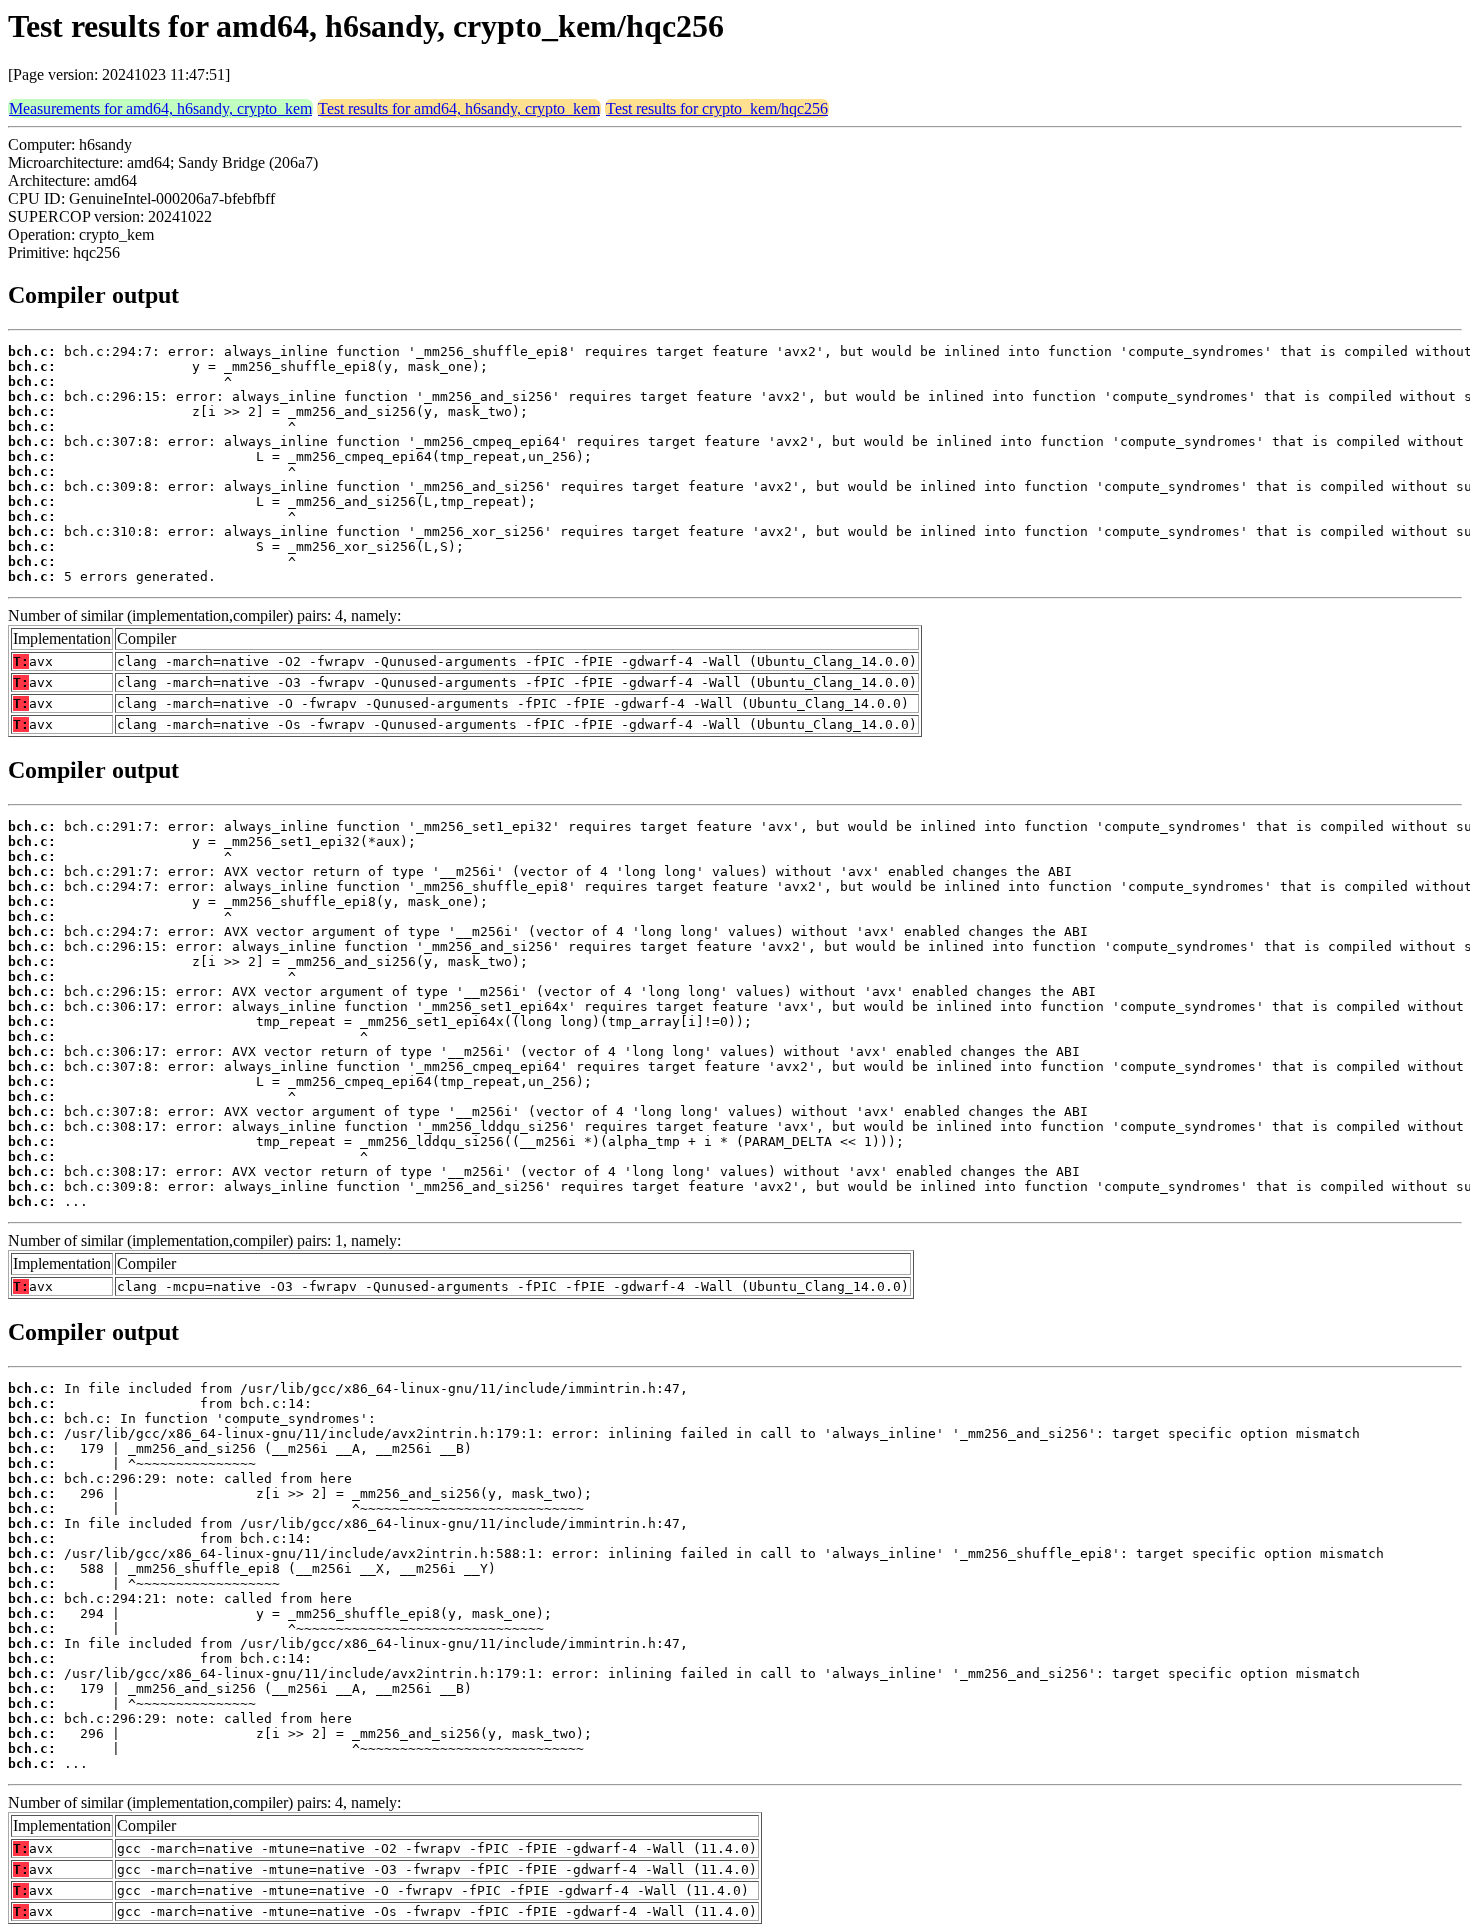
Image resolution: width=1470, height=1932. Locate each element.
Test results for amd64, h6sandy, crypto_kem (459, 108)
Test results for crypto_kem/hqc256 (717, 108)
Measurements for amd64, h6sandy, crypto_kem (160, 108)
